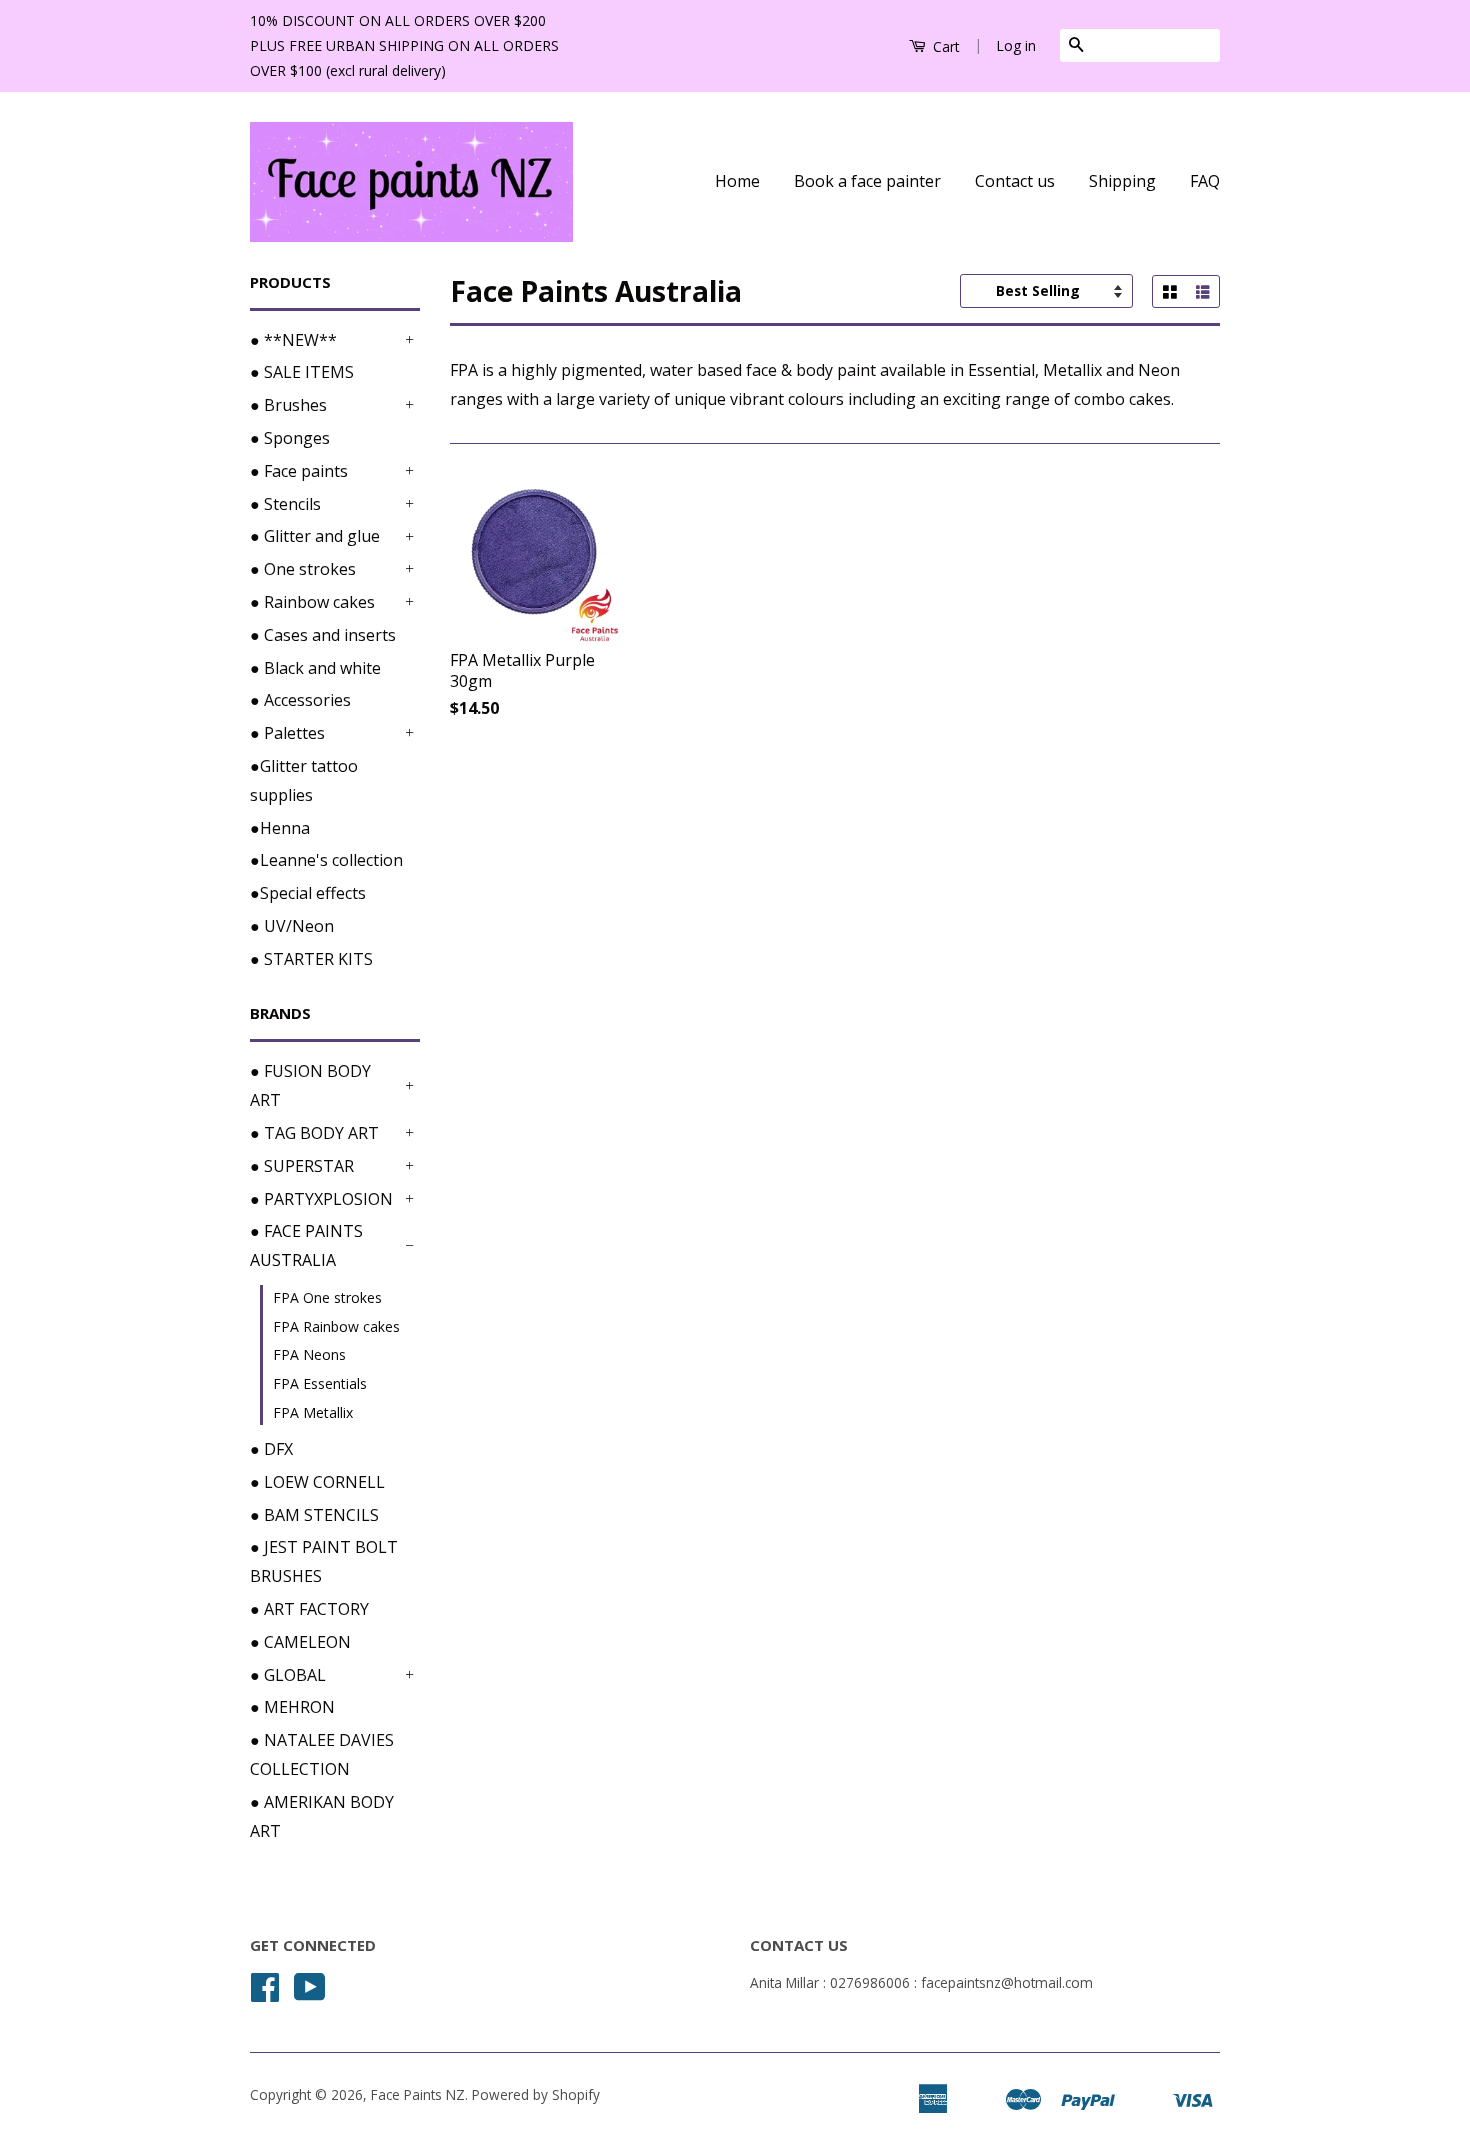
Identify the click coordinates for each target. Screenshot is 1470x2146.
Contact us (1015, 181)
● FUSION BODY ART (310, 1085)
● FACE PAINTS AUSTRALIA (306, 1245)
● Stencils (285, 504)
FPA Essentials (320, 1383)
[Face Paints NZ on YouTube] (310, 1993)
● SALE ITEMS (302, 372)
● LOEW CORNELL (317, 1482)
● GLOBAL (288, 1675)
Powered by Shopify (536, 2094)
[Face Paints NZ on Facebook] (265, 1993)
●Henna (280, 828)
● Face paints (299, 471)
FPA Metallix (313, 1412)
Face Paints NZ (418, 2094)
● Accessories (300, 700)
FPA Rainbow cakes (336, 1326)
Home (737, 181)
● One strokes (303, 569)
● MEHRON (292, 1707)
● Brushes (288, 405)
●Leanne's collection (326, 860)
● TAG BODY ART (314, 1133)
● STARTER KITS (311, 959)
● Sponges (290, 438)
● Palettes (287, 733)
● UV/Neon (292, 926)
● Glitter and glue (315, 536)
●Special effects (308, 893)
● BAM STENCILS (314, 1515)
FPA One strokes (327, 1297)
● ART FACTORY (309, 1609)
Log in (1016, 45)
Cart (944, 46)
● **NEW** (293, 340)
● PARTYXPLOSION (321, 1199)
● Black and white (315, 668)
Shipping (1122, 181)
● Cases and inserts (323, 635)
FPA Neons (309, 1354)
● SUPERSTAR (302, 1166)
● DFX (271, 1449)
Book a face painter (867, 181)
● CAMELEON (300, 1642)
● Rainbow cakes (312, 602)
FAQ (1205, 181)
